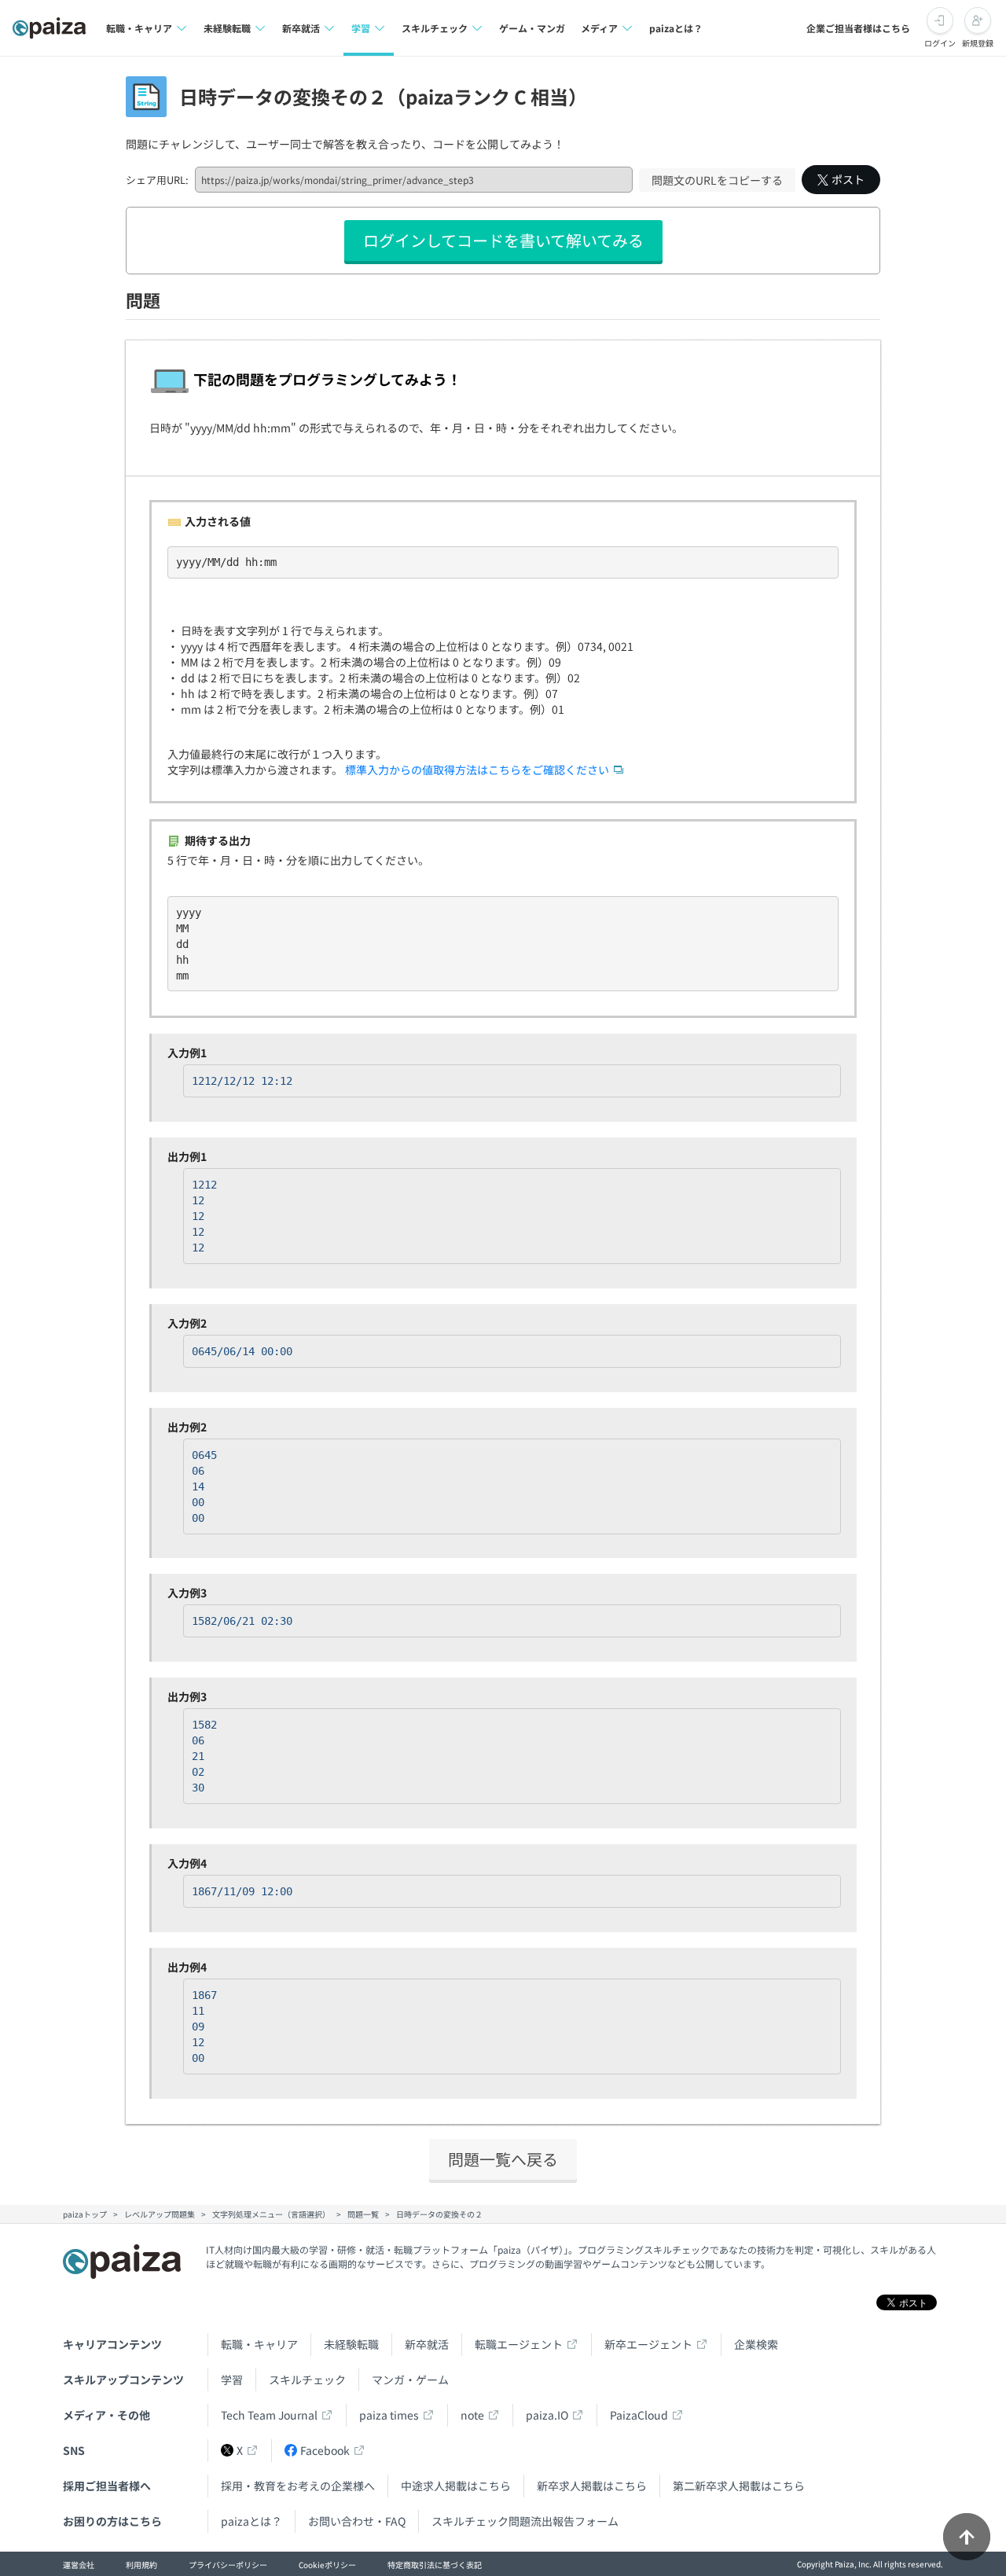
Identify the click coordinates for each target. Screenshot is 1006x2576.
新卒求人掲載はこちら (592, 2486)
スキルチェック (307, 2379)
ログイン (940, 43)
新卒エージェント (648, 2344)
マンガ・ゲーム (410, 2379)
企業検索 (756, 2344)
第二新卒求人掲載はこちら (739, 2486)
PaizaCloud (639, 2415)
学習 (232, 2379)
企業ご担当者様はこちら (858, 28)
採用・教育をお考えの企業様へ (298, 2486)
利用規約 (141, 2565)
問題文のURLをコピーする (717, 180)
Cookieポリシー (327, 2565)
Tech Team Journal (269, 2415)
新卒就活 (427, 2344)
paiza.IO (547, 2415)
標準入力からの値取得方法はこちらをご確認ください (477, 770)
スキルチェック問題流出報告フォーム (525, 2521)
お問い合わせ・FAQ (357, 2521)
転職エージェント (519, 2344)
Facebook (325, 2450)
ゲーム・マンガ (532, 28)
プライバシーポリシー (228, 2565)
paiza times (389, 2415)
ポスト (848, 179)
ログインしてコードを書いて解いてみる (503, 240)
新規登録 (978, 43)
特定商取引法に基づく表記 (435, 2565)
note (472, 2415)
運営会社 (79, 2565)
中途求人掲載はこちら (456, 2486)
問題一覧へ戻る (503, 2159)
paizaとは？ (676, 28)
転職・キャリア (259, 2344)
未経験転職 (351, 2344)
